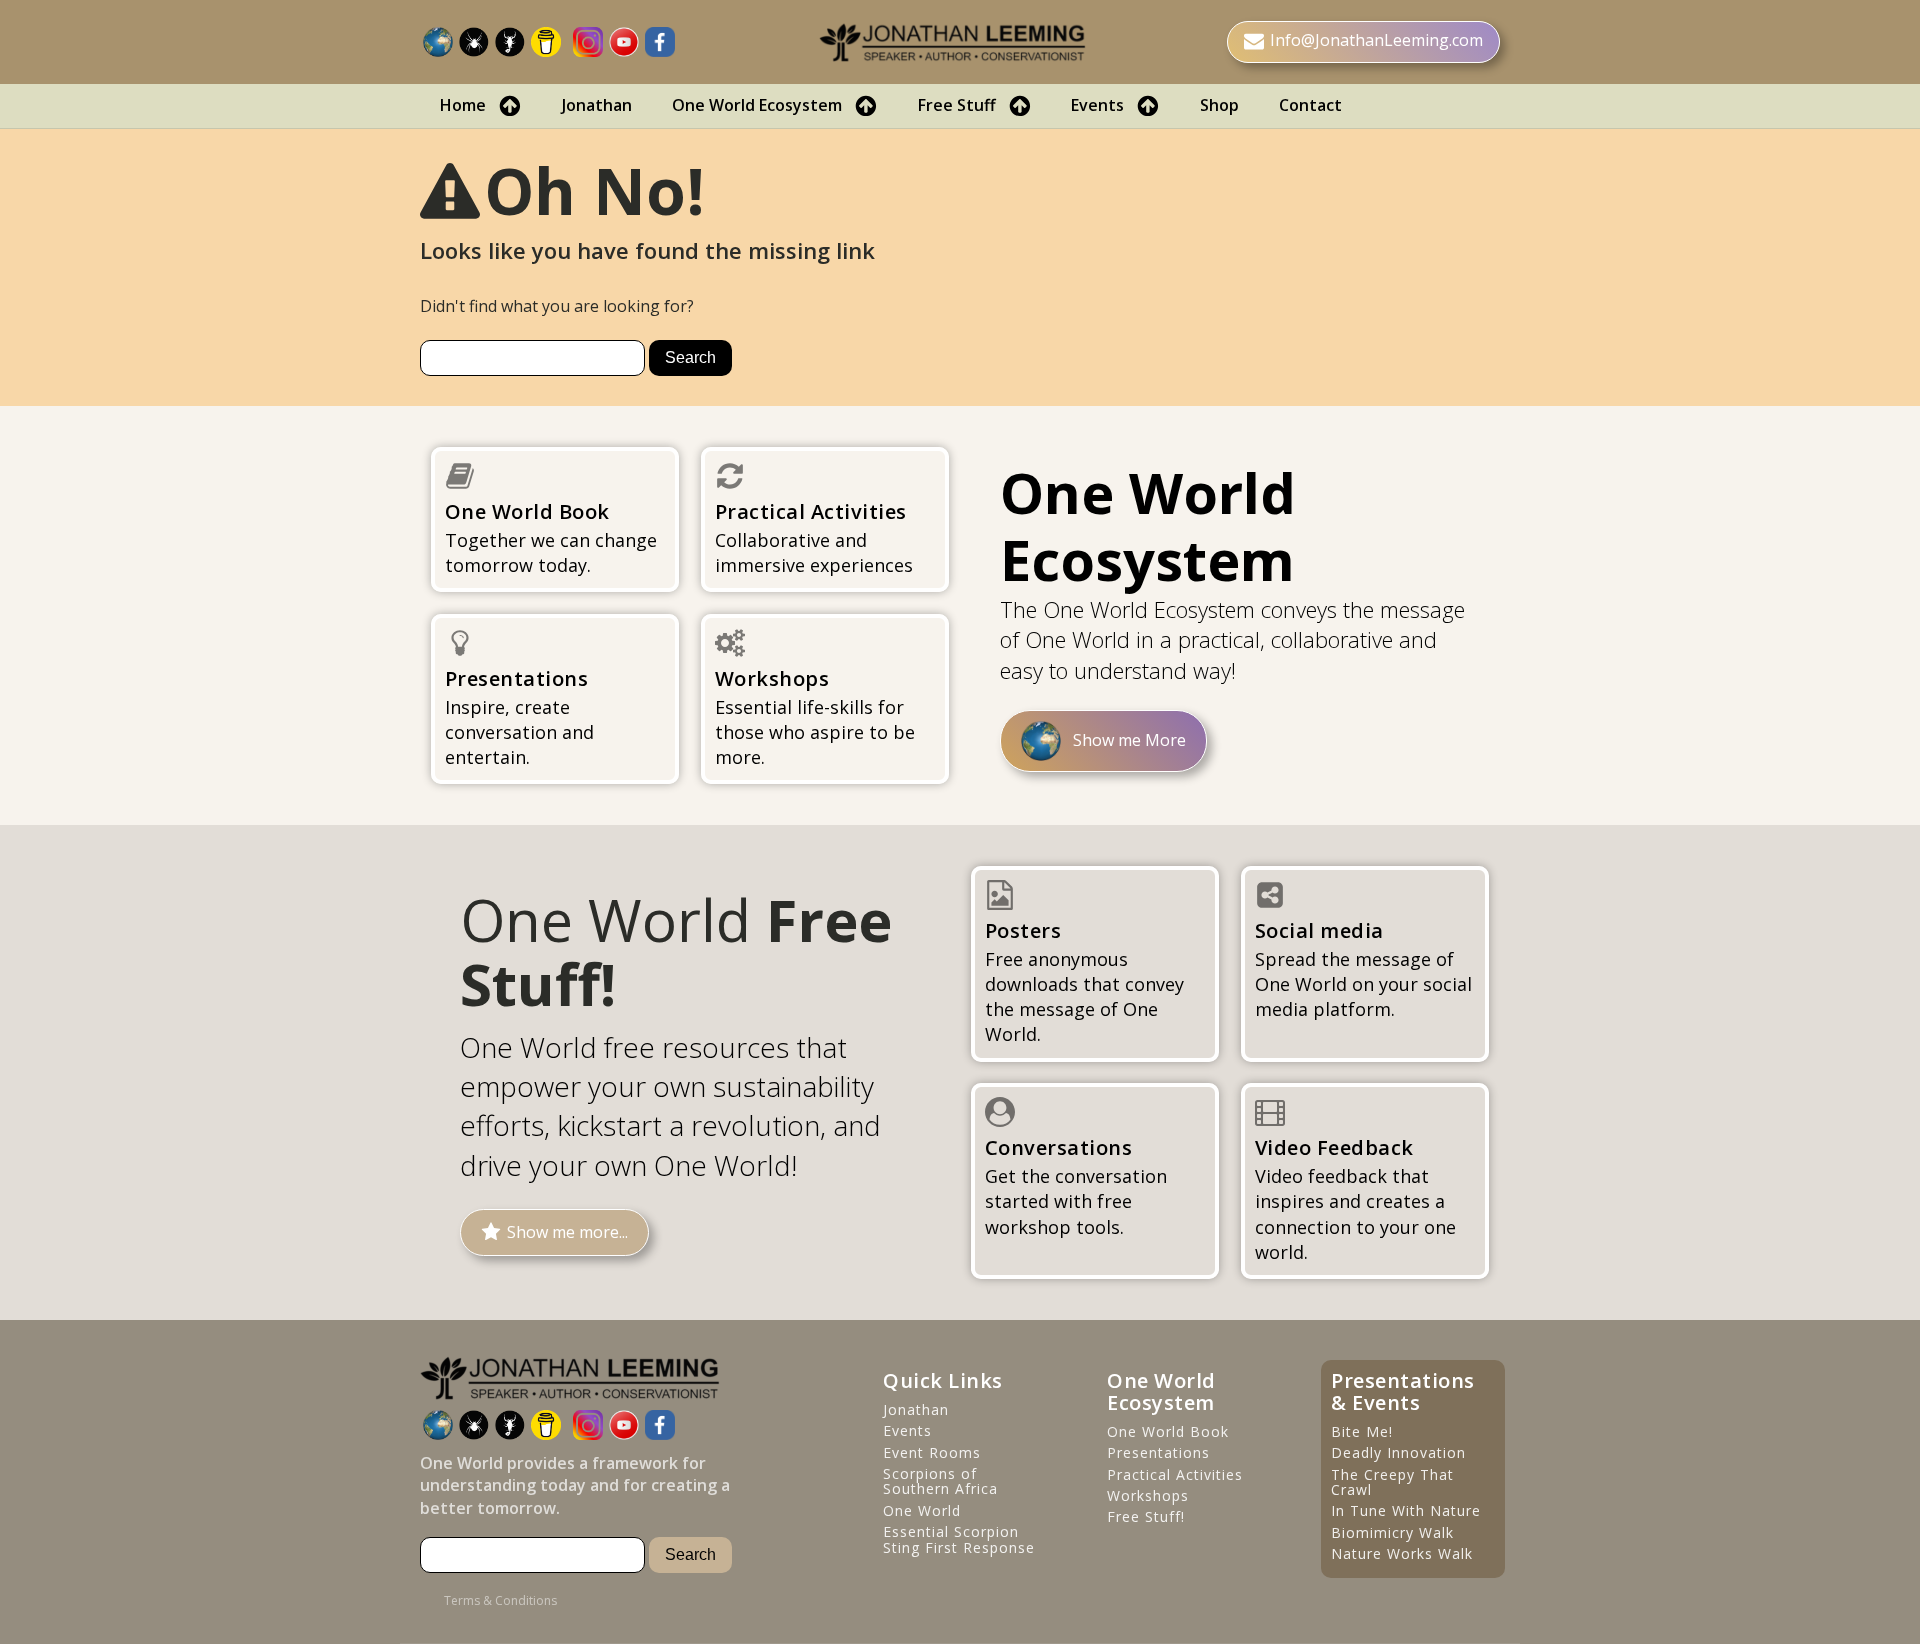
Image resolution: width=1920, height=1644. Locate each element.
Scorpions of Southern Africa (940, 1481)
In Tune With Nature (1406, 1510)
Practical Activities (1175, 1474)
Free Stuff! (1146, 1516)
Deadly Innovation (1398, 1452)
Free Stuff (957, 105)
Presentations (1158, 1452)
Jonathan (597, 105)
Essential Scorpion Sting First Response (959, 1539)
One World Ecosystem (757, 105)
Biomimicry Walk (1392, 1532)
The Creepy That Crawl (1392, 1482)
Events (1097, 105)
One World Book (1168, 1431)
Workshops (1148, 1495)
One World (922, 1510)
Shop (1219, 105)
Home (463, 105)
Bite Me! (1362, 1431)
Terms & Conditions (500, 1601)
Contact (1310, 105)
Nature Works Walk (1402, 1553)
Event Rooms (932, 1452)
